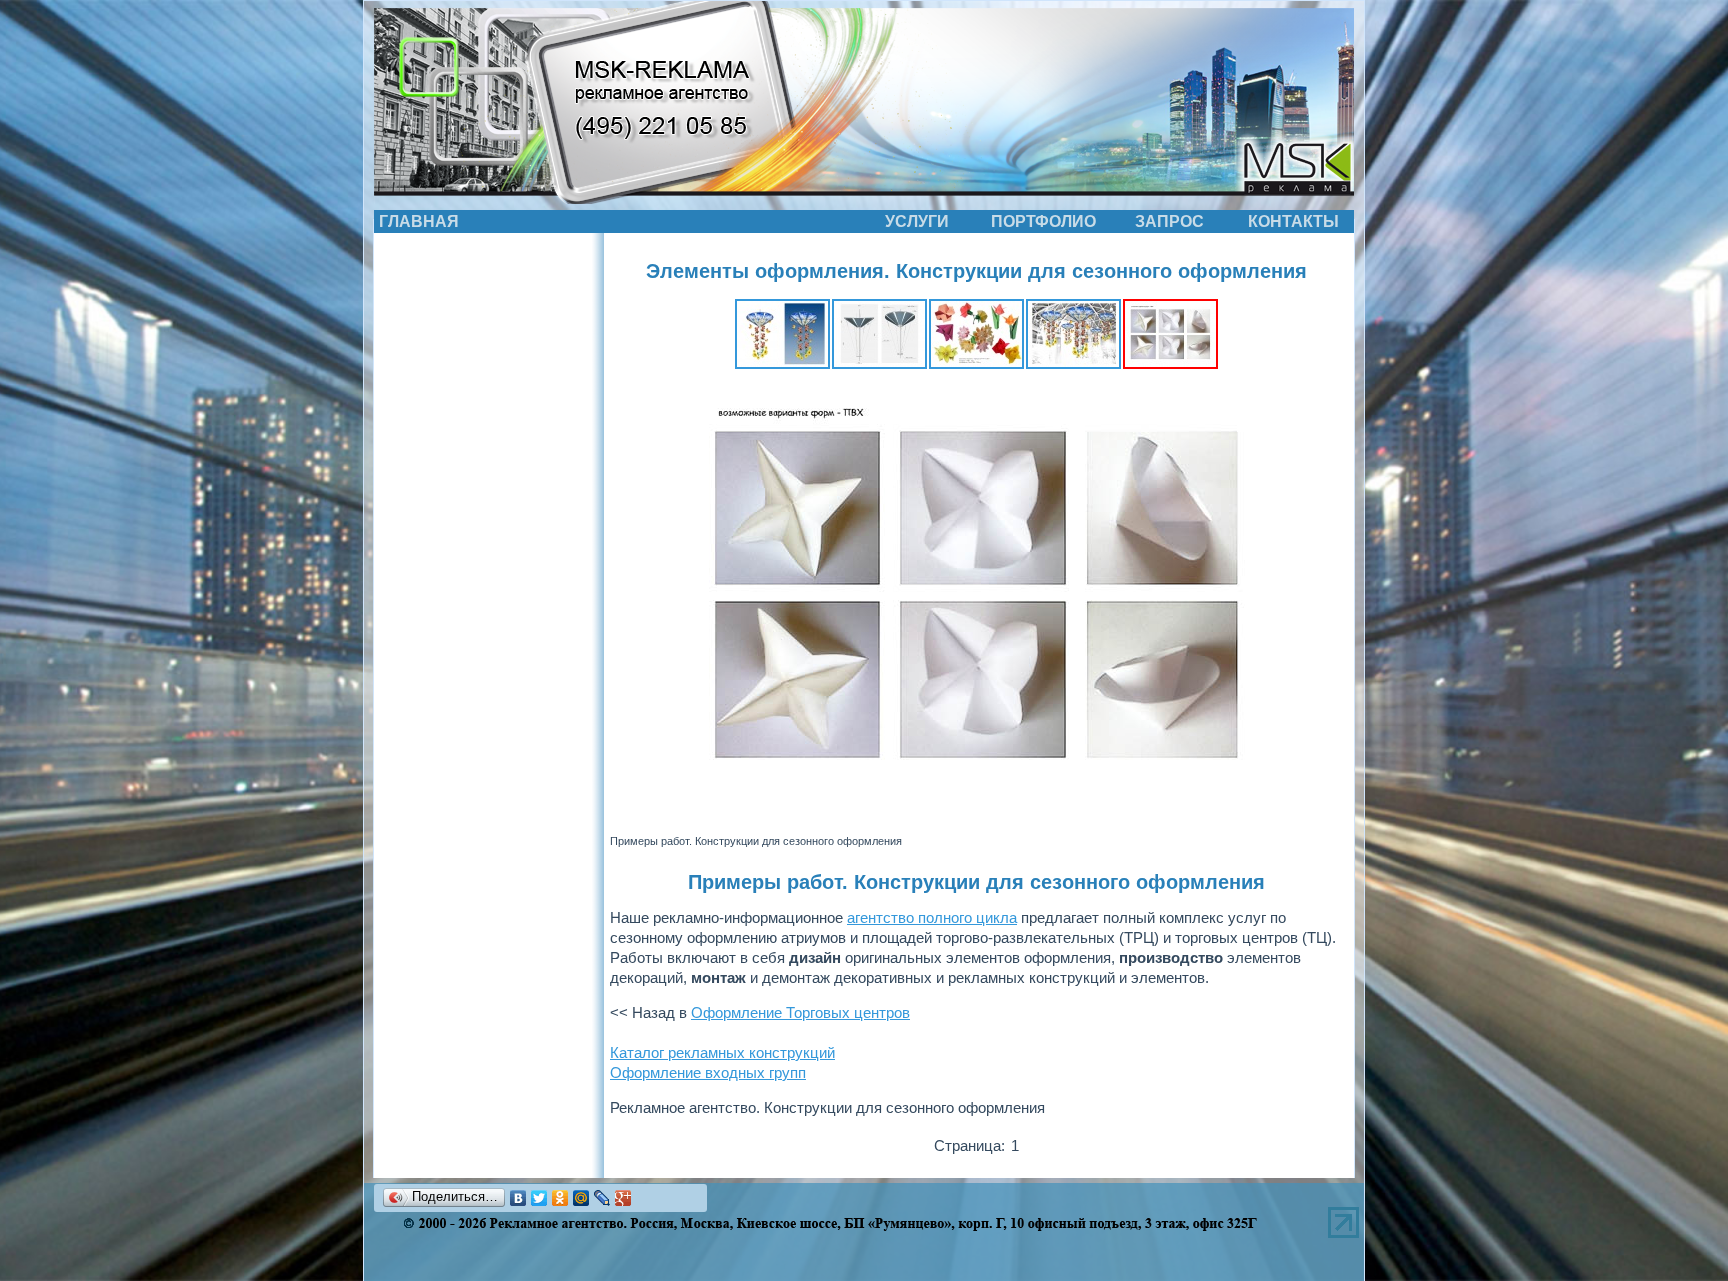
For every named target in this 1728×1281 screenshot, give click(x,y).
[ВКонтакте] (518, 1198)
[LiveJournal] (602, 1198)
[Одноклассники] (560, 1198)
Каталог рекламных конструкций (722, 1052)
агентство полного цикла (932, 917)
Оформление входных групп (708, 1072)
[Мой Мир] (581, 1198)
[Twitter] (539, 1198)
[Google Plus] (623, 1198)
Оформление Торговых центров (800, 1012)
